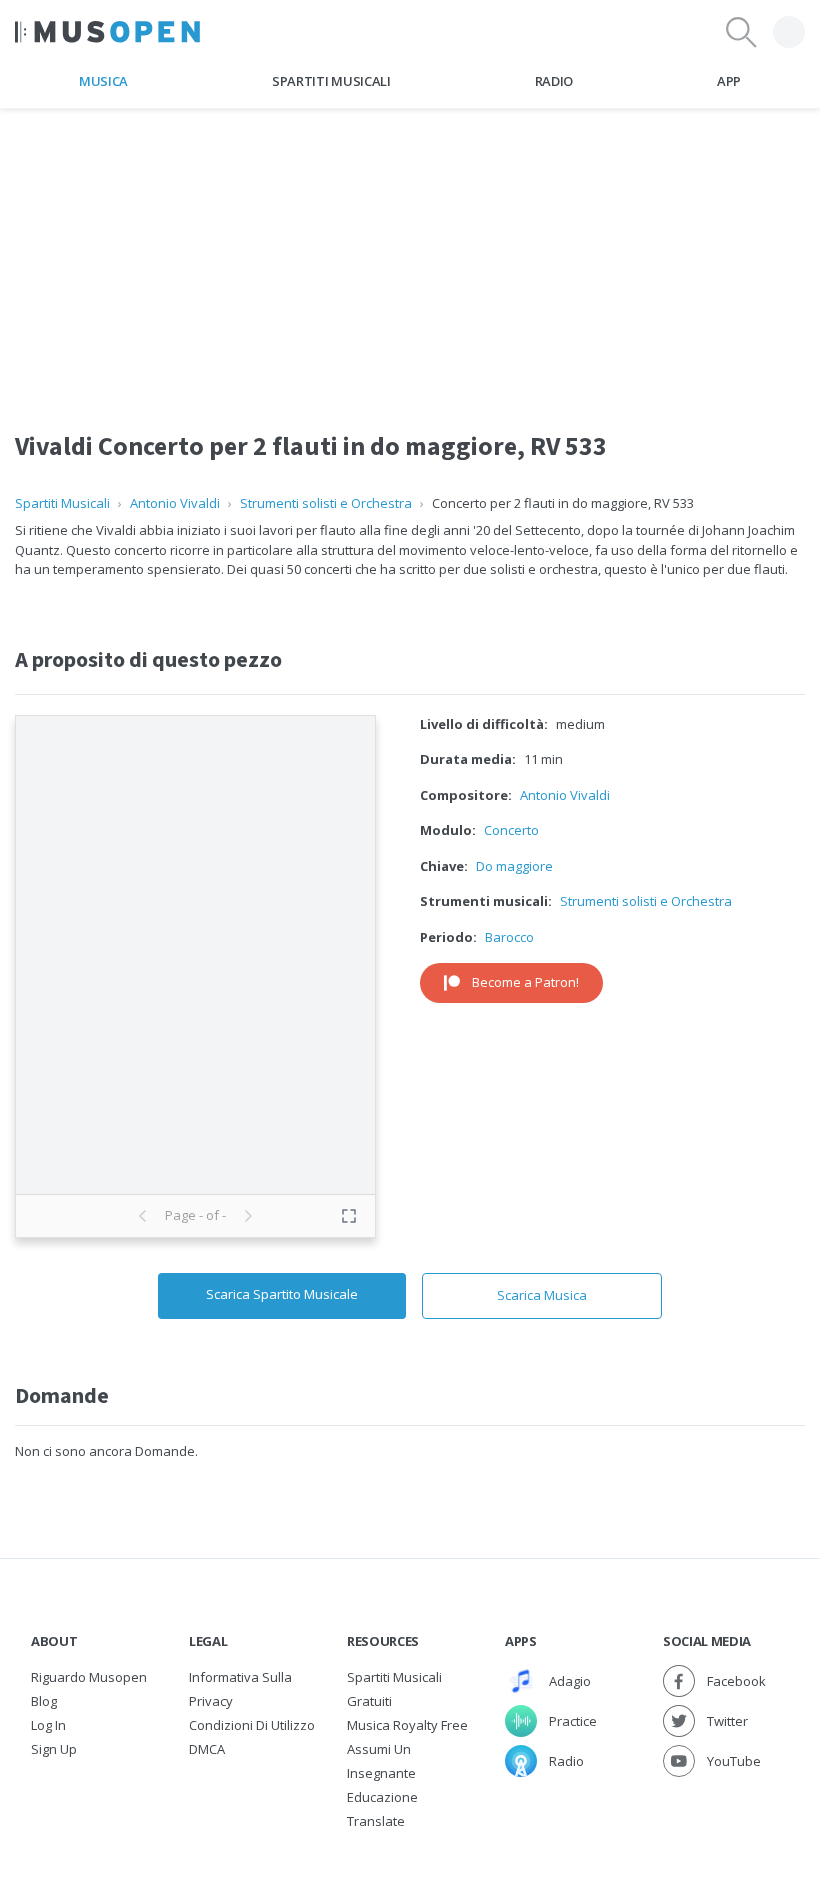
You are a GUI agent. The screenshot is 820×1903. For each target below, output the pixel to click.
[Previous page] (143, 1216)
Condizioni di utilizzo (252, 1725)
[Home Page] (107, 32)
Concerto (511, 830)
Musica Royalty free (407, 1725)
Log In (48, 1725)
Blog (44, 1701)
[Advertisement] (410, 249)
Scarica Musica (542, 1295)
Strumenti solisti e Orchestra (326, 503)
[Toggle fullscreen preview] (349, 1216)
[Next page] (248, 1216)
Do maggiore (514, 866)
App (729, 81)
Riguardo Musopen (89, 1677)
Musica (103, 81)
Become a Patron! (525, 982)
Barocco (509, 937)
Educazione (382, 1797)
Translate (376, 1821)
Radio (554, 81)
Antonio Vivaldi (175, 503)
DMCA (207, 1749)
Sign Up (54, 1749)
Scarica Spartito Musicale (282, 1294)
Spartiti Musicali (331, 81)
